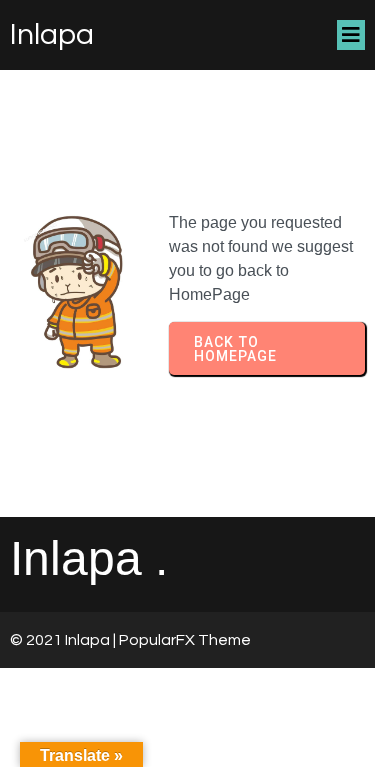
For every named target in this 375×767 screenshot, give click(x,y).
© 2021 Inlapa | (64, 640)
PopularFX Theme (185, 640)
